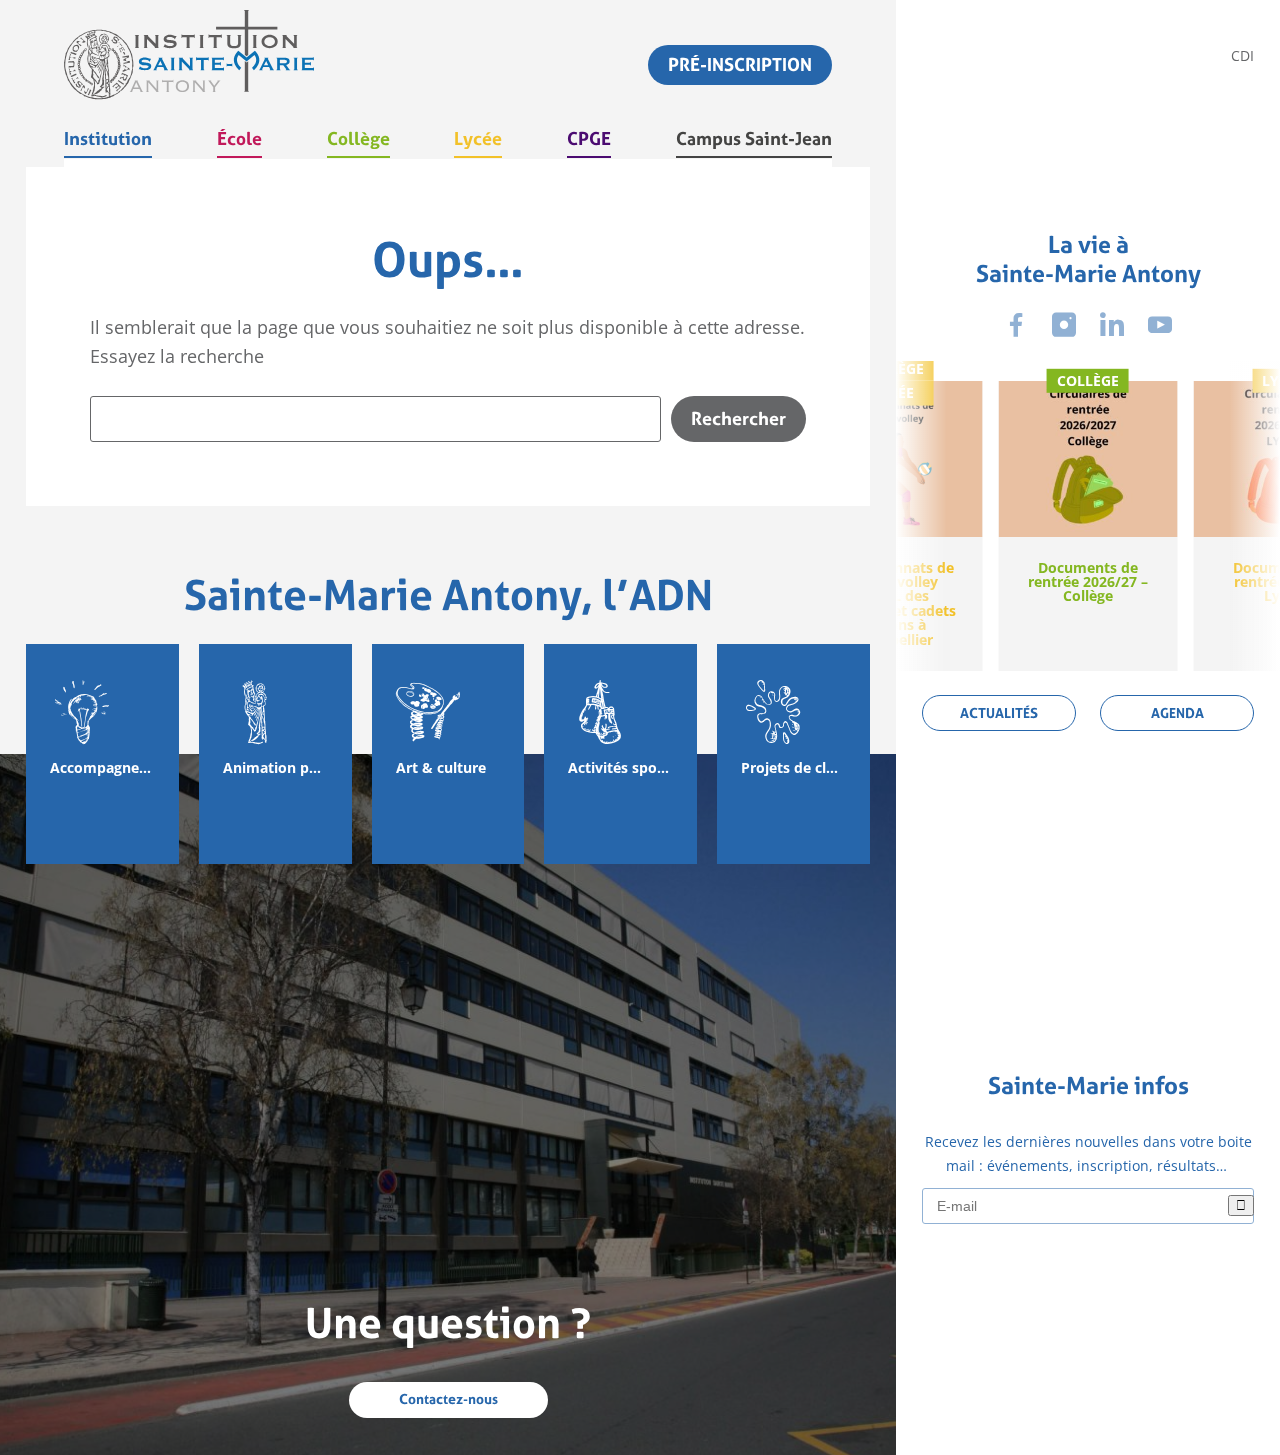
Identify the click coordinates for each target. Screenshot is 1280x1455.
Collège (1088, 380)
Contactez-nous (448, 1399)
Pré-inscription (740, 64)
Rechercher (738, 418)
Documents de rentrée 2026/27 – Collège (1088, 582)
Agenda (1177, 713)
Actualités (999, 713)
